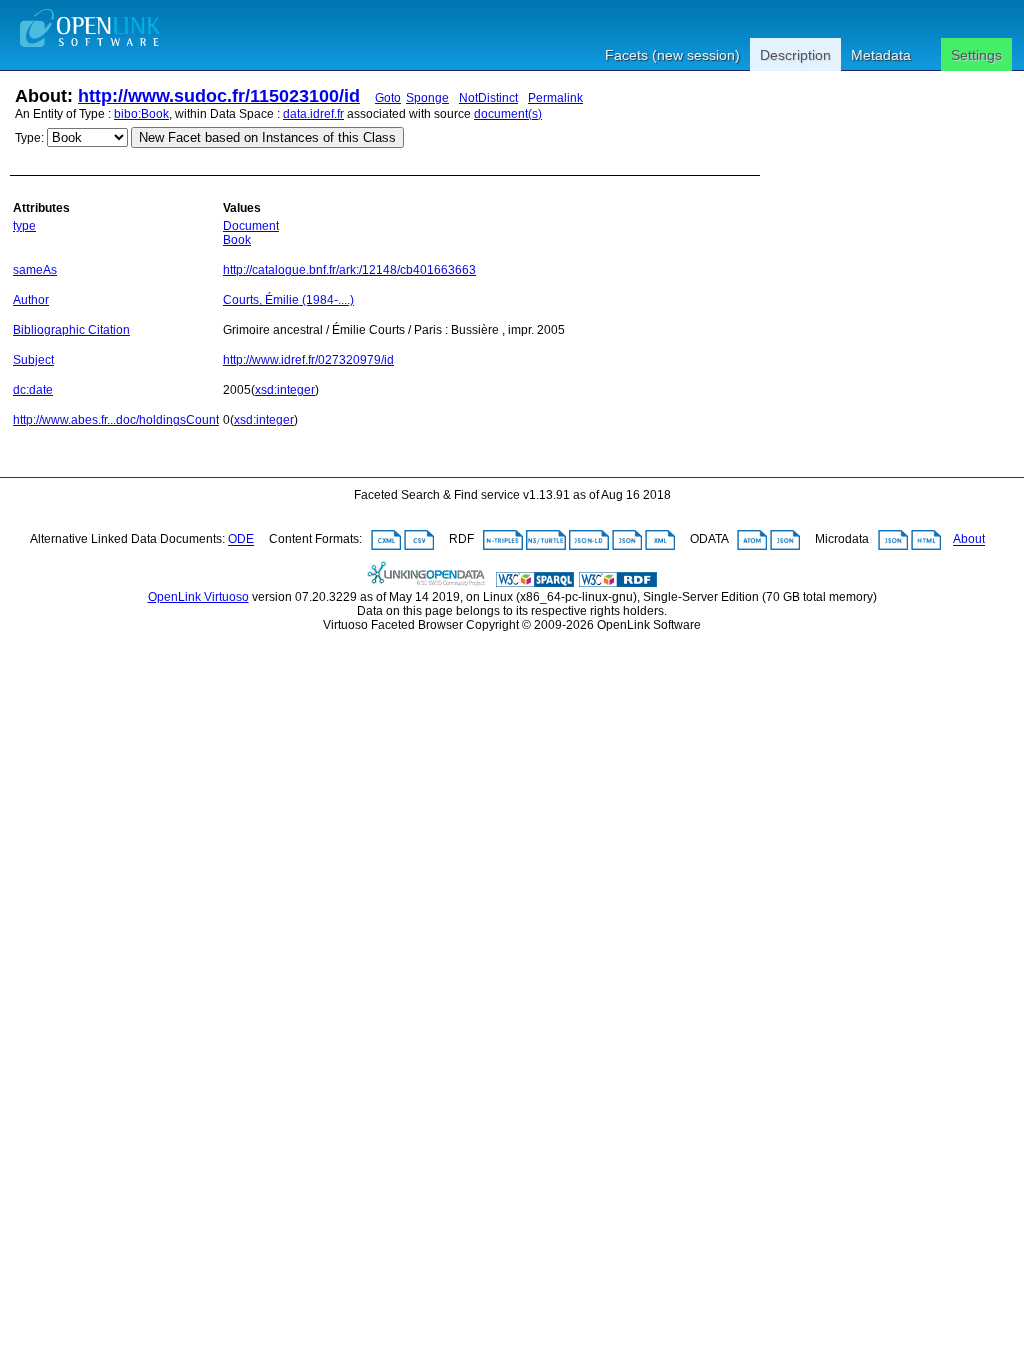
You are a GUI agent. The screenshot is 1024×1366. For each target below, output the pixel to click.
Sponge (427, 98)
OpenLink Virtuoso (198, 597)
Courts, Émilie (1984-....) (288, 300)
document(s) (508, 114)
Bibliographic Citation (71, 330)
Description (795, 55)
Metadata (881, 55)
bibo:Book (141, 114)
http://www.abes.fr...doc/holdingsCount (116, 420)
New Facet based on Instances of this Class (267, 137)
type (24, 226)
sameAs (35, 270)
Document (251, 226)
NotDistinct (488, 98)
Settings (976, 55)
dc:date (33, 390)
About (969, 540)
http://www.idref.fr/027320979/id (308, 360)
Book (237, 240)
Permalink (555, 98)
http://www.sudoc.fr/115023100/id (219, 96)
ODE (241, 540)
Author (31, 300)
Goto (388, 98)
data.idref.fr (313, 114)
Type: (29, 138)
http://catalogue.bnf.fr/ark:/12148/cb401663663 (349, 270)
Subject (33, 360)
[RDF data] (618, 583)
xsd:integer (285, 390)
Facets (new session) (672, 55)
